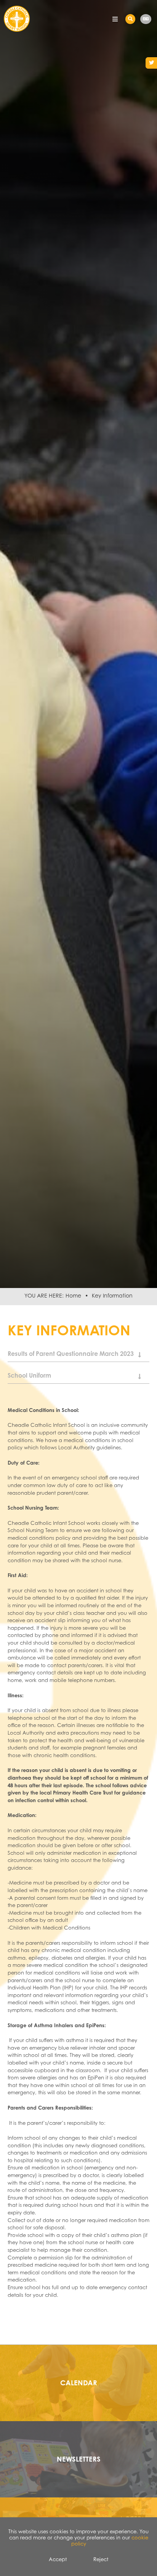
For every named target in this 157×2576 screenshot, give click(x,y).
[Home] (17, 22)
